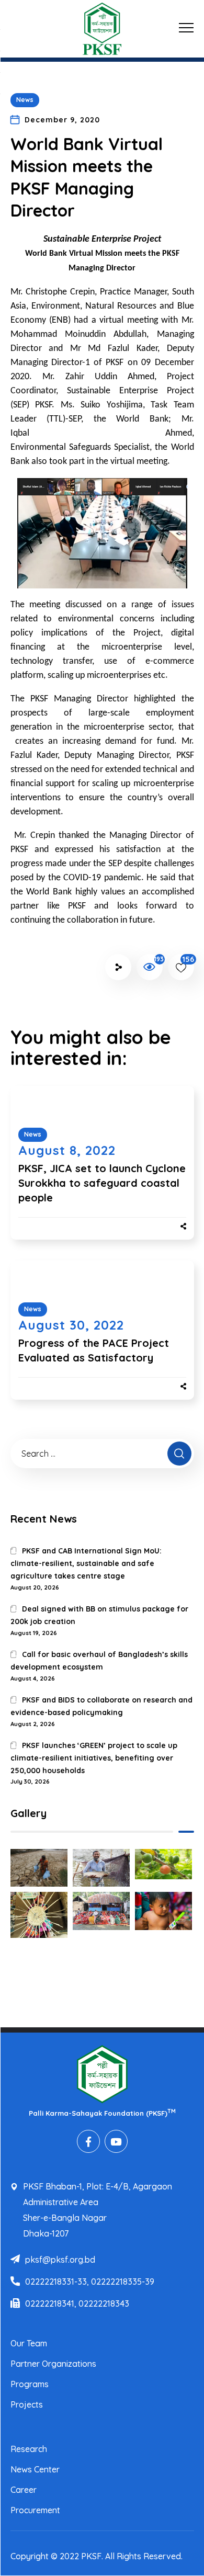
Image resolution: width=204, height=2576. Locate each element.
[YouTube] (116, 2141)
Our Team (29, 2343)
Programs (30, 2384)
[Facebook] (88, 2141)
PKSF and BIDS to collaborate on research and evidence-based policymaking (101, 1706)
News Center (35, 2469)
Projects (27, 2404)
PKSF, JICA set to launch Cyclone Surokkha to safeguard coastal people (102, 1183)
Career (24, 2490)
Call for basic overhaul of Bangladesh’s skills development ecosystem (99, 1661)
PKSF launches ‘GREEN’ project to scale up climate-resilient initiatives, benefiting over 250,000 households (94, 1758)
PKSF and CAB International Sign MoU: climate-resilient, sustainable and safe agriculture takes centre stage (86, 1563)
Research (29, 2449)
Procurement (35, 2510)
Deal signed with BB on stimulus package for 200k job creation (99, 1615)
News (25, 100)
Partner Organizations (53, 2364)
